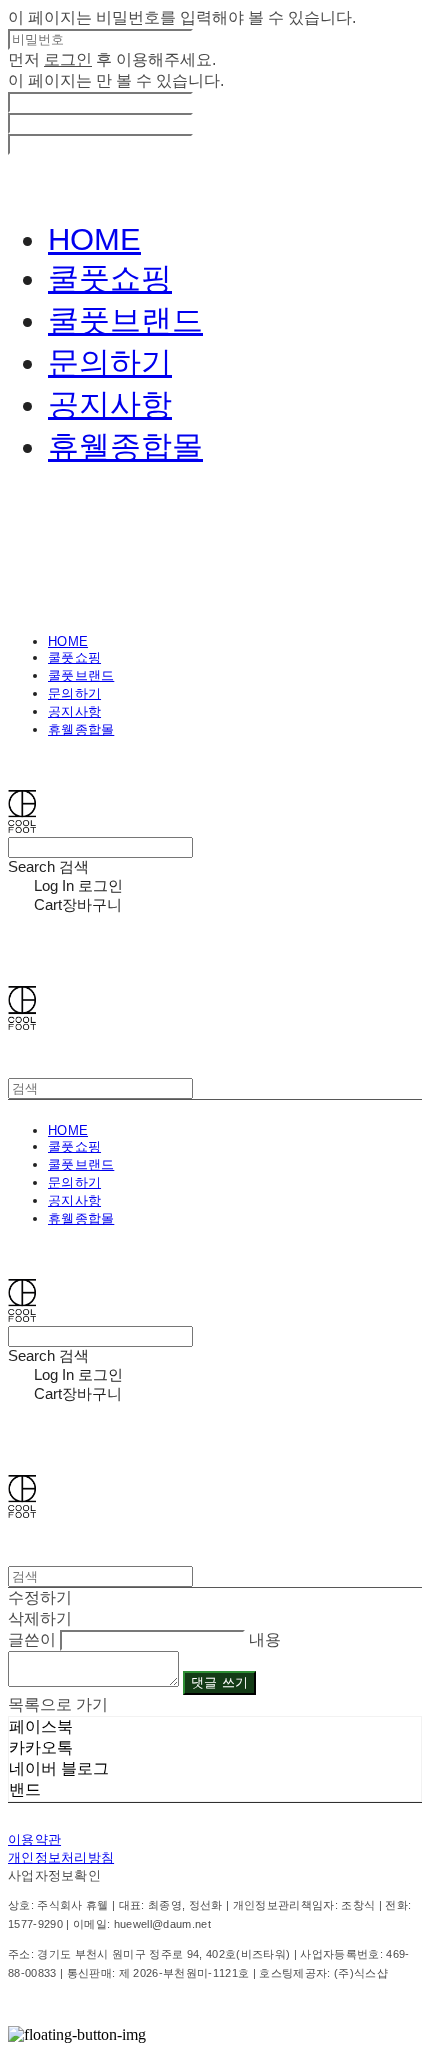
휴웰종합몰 (125, 446)
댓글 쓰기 (219, 1682)
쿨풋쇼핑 (110, 278)
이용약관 (34, 1839)
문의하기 (110, 362)
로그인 (68, 59)
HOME (94, 239)
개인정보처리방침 (61, 1857)
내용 (265, 1639)
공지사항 (110, 404)
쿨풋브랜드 (125, 320)
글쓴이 (32, 1639)
